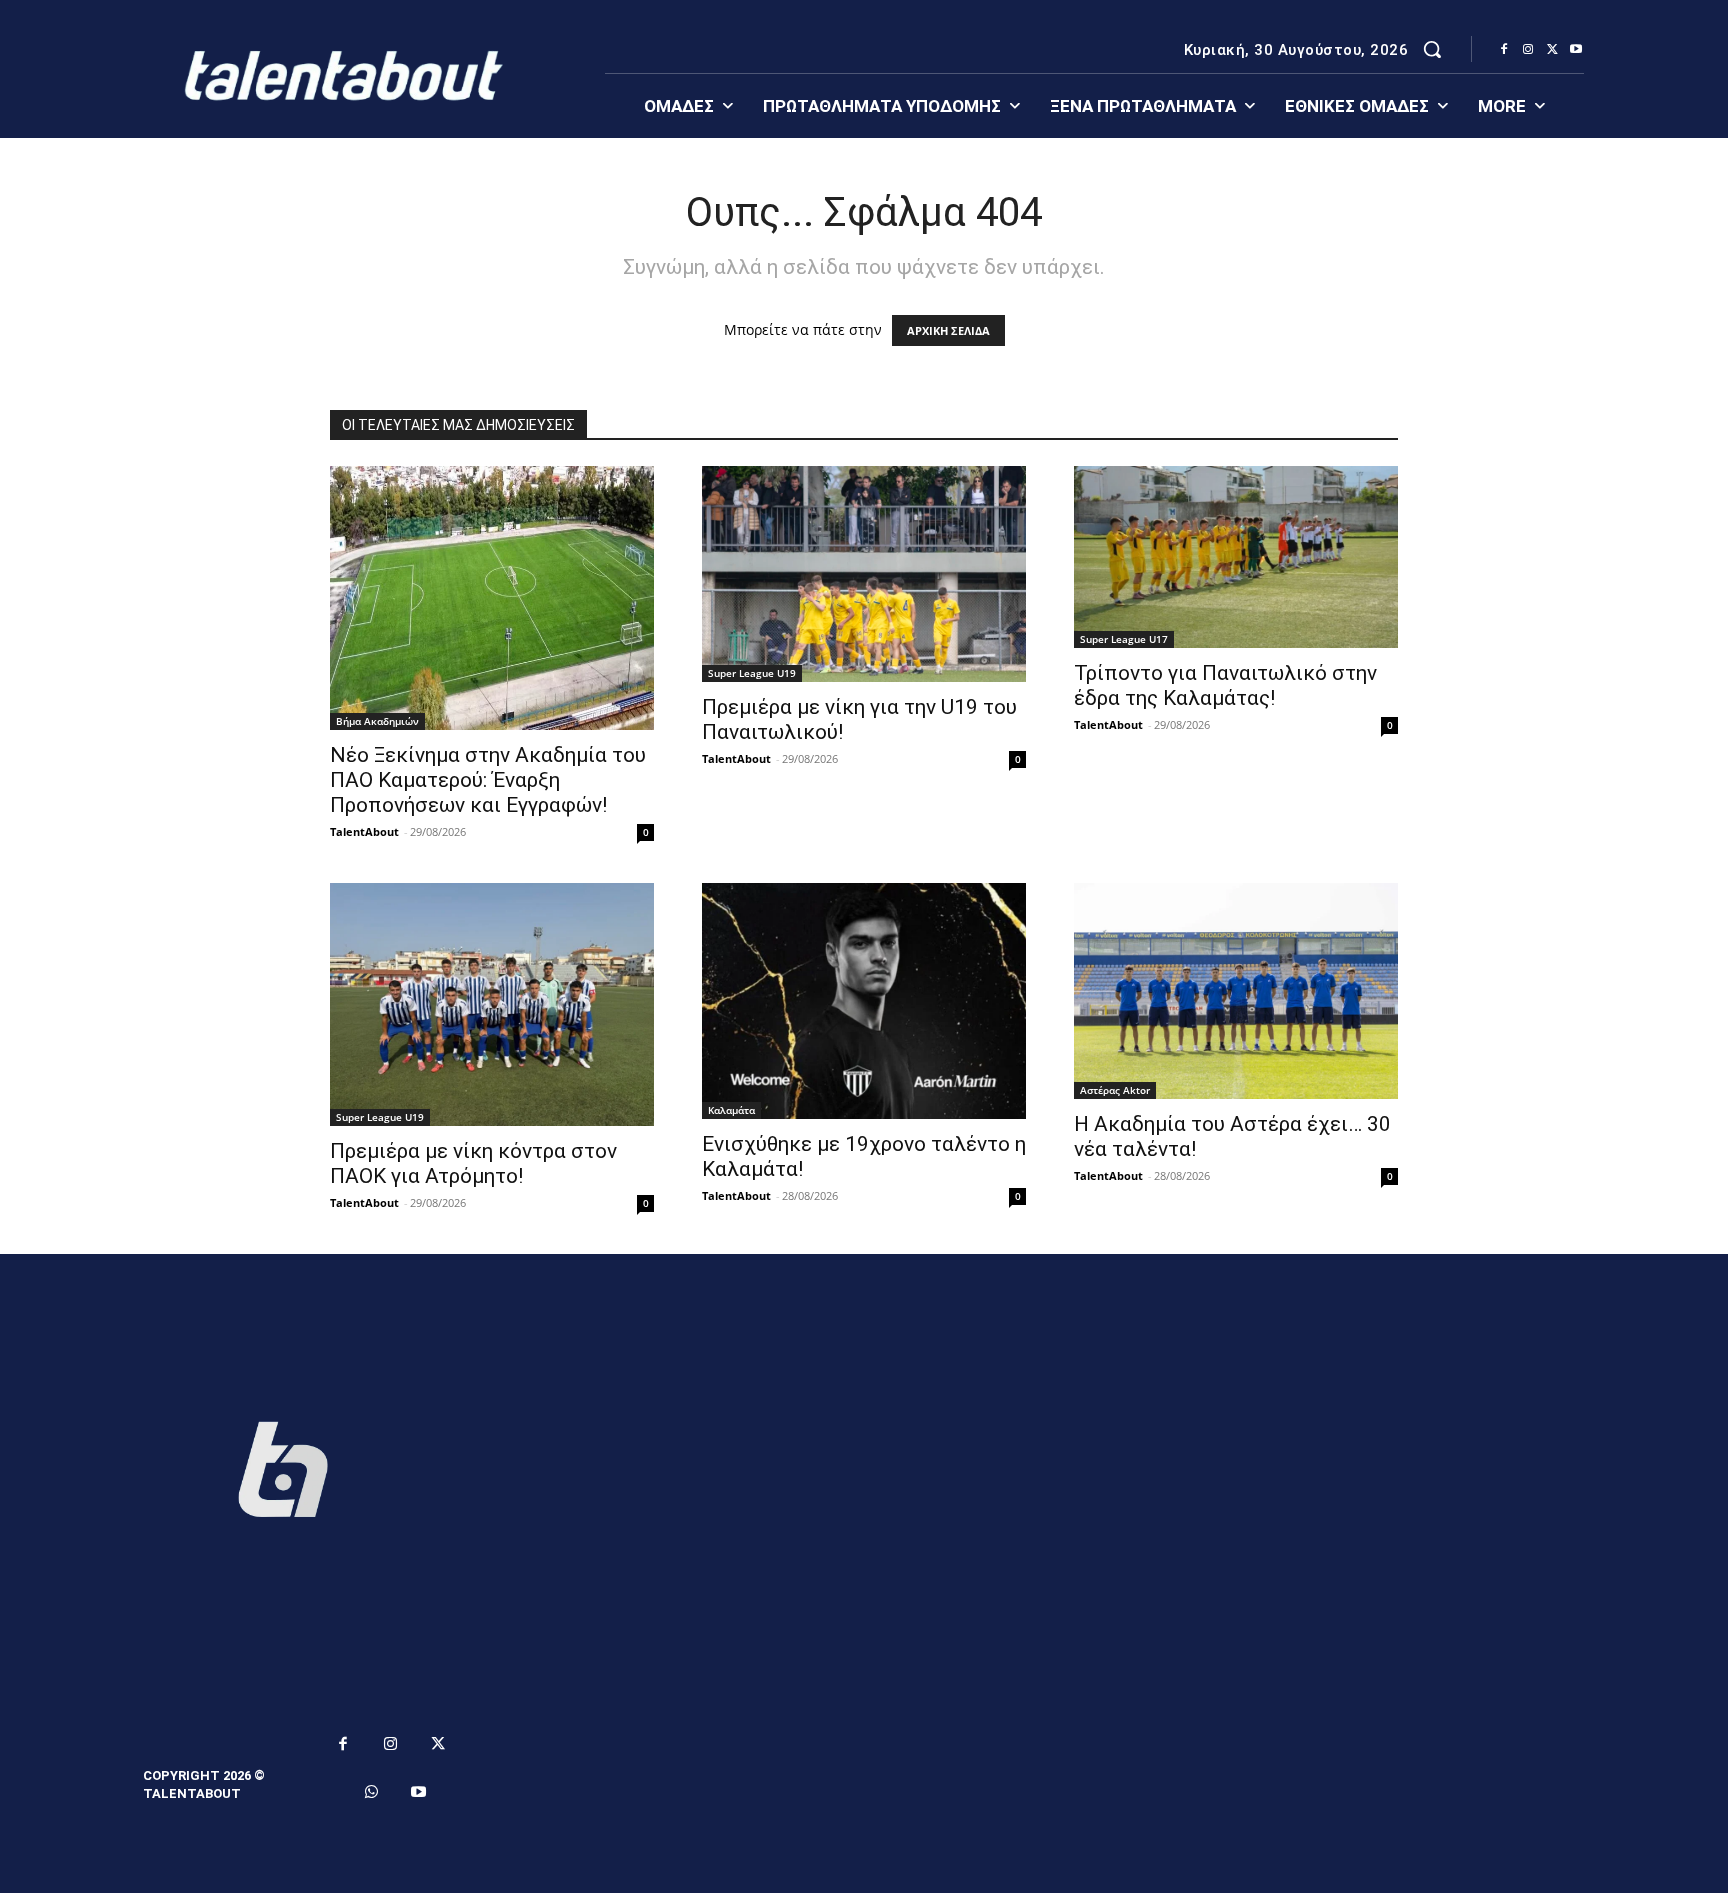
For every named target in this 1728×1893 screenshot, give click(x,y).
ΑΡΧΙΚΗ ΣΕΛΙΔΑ (948, 330)
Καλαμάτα (731, 1110)
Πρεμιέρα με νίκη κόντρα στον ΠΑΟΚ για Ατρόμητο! (473, 1163)
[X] (1552, 50)
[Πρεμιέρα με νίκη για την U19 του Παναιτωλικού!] (864, 574)
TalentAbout (364, 831)
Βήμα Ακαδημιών (377, 721)
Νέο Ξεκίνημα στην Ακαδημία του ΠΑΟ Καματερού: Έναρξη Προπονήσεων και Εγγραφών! (488, 780)
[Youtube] (1576, 50)
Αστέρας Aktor (1115, 1090)
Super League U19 (752, 673)
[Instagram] (1528, 50)
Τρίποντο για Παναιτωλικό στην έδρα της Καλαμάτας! (1225, 685)
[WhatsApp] (372, 1793)
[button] (1432, 49)
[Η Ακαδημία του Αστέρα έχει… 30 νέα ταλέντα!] (1236, 991)
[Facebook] (1504, 50)
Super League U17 (1124, 639)
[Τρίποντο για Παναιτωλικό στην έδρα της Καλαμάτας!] (1236, 557)
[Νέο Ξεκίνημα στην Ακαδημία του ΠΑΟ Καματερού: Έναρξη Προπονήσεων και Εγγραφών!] (492, 598)
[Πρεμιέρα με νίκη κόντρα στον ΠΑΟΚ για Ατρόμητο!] (492, 1004)
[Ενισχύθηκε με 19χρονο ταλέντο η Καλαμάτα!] (864, 1000)
